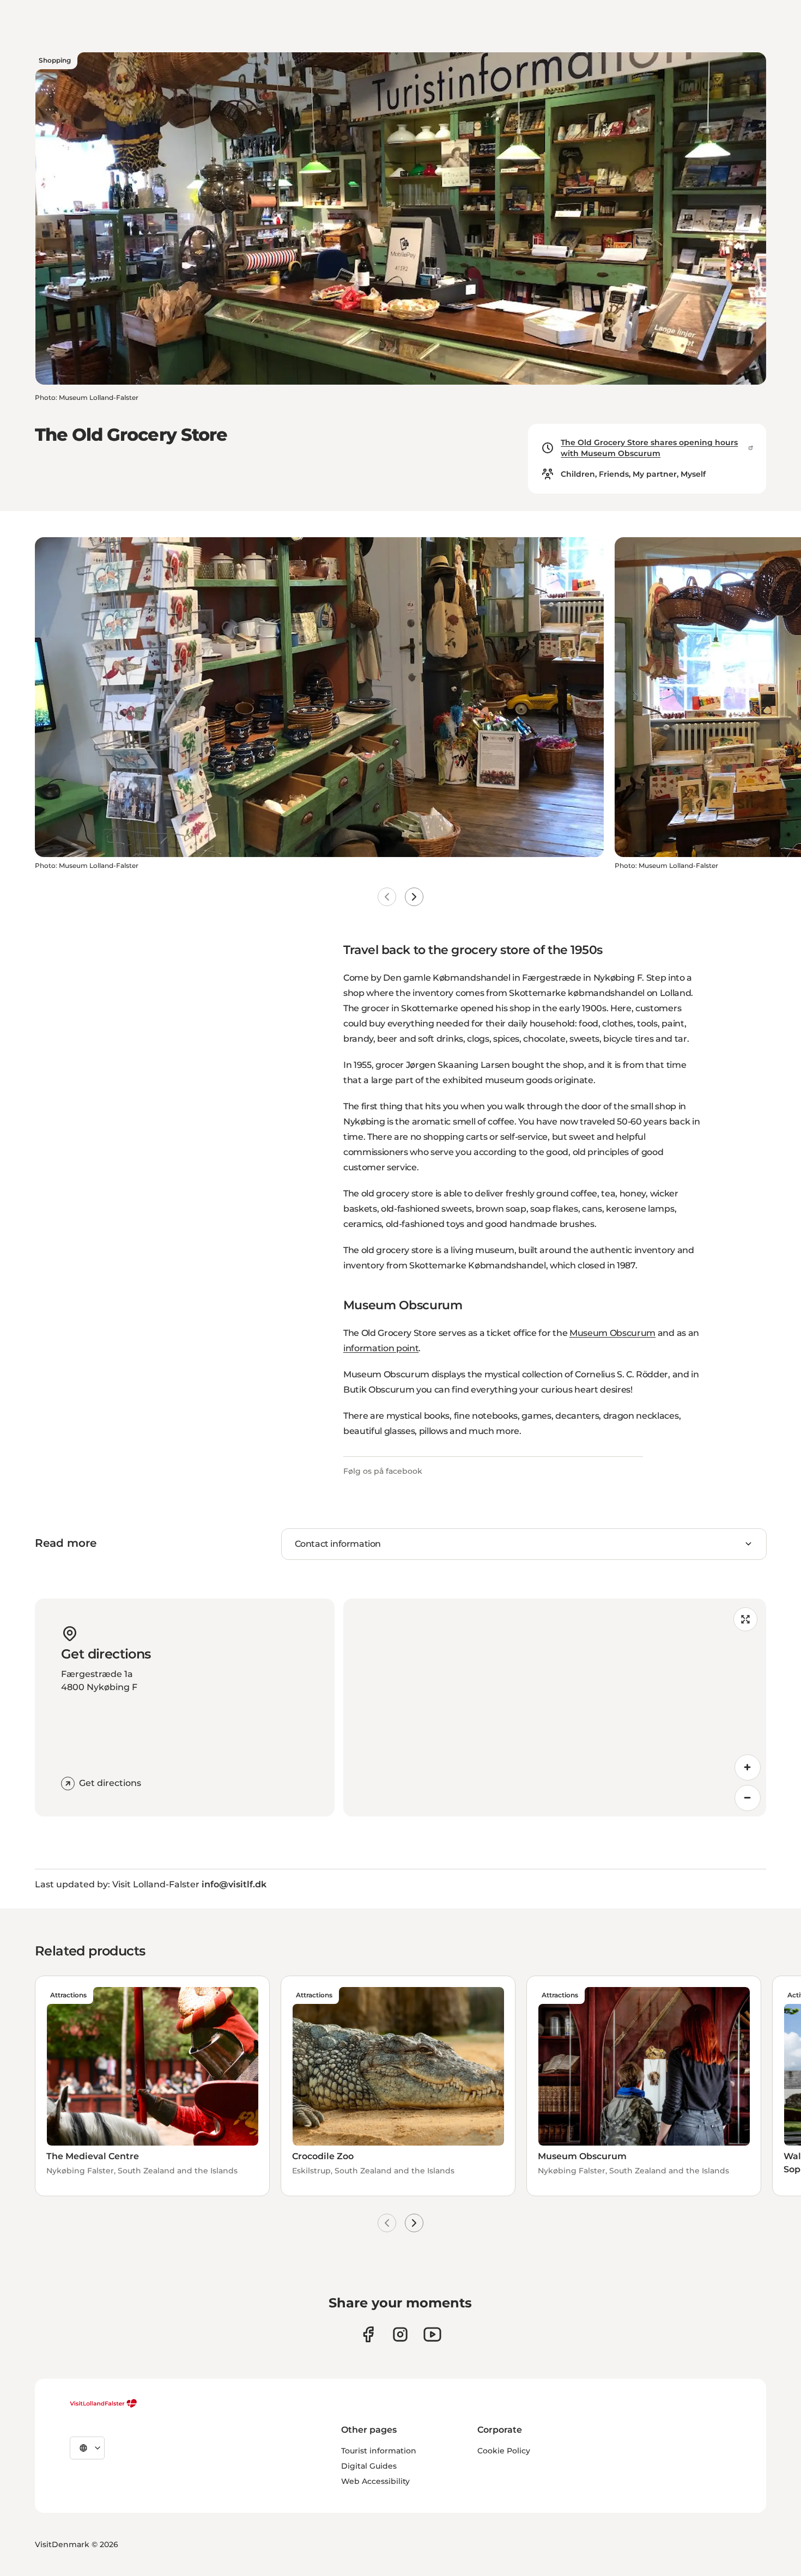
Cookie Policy (504, 2451)
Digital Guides (369, 2466)
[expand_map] (745, 1619)
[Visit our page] (368, 2334)
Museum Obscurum (612, 1333)
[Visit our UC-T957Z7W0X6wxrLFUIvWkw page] (432, 2334)
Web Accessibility (375, 2481)
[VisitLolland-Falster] (104, 2403)
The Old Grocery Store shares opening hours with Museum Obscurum (649, 448)
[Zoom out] (748, 1798)
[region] (555, 1708)
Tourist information (379, 2451)
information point (381, 1348)
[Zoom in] (748, 1767)
